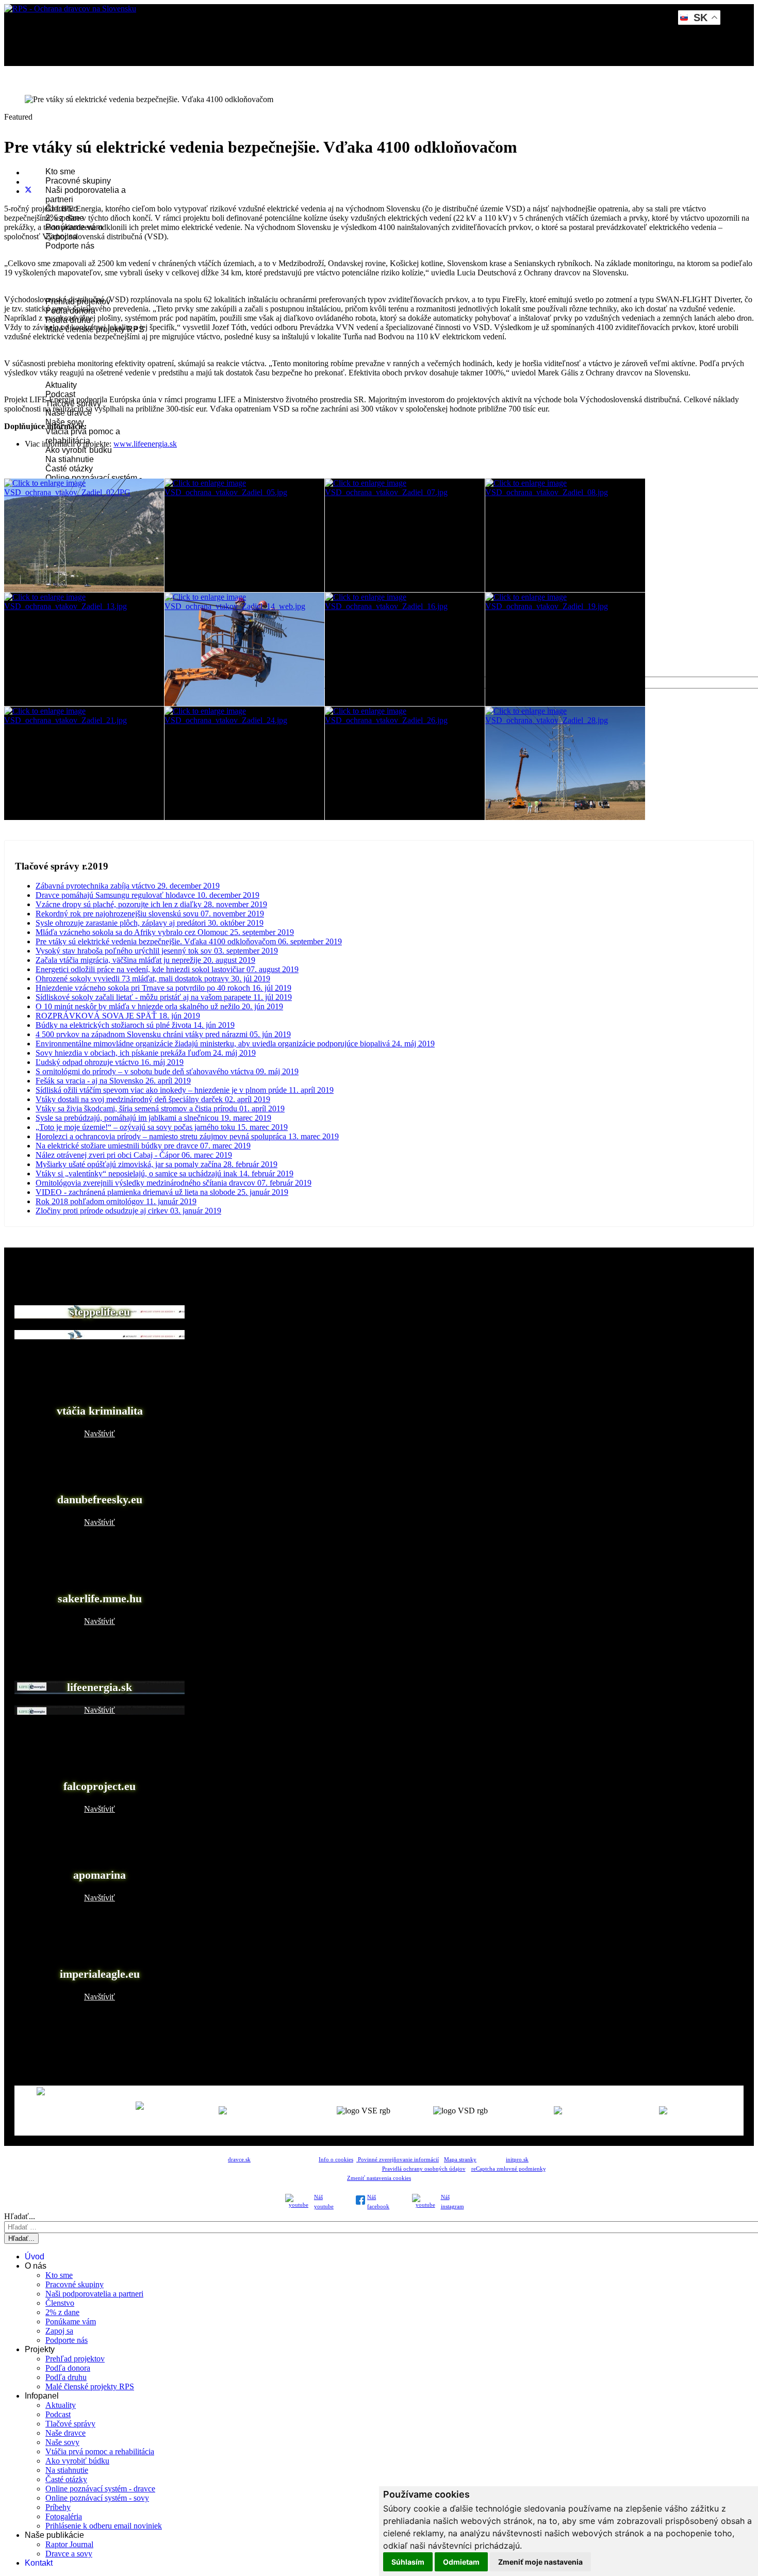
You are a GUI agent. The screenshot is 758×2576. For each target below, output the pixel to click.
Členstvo (60, 2303)
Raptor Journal (69, 2544)
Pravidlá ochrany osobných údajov (424, 2169)
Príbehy (58, 2507)
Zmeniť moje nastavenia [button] (540, 2562)
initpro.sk (517, 2160)
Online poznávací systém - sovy (97, 2498)
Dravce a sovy (69, 2554)
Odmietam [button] (461, 2562)
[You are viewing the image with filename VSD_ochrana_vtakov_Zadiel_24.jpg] (244, 763)
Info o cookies (336, 2160)
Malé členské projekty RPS (90, 2386)
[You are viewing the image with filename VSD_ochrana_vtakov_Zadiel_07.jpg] (405, 535)
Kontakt (39, 2563)
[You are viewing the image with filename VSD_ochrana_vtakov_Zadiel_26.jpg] (405, 763)
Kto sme (60, 171)
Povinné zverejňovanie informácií (398, 2160)
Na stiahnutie (70, 459)
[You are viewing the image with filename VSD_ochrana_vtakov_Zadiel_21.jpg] (84, 763)
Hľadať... (20, 2216)
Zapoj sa (59, 2331)
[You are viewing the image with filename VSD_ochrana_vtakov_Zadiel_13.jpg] (84, 649)
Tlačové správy (70, 2424)
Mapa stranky (460, 2160)
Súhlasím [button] (408, 2562)
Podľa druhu (66, 2377)
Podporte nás (70, 246)
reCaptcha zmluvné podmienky (508, 2169)
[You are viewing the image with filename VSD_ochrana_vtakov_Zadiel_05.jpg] (244, 535)
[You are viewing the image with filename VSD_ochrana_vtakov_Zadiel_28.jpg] (565, 763)
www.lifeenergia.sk (145, 444)
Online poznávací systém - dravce (100, 2489)
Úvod (35, 2257)
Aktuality (61, 385)
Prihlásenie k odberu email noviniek (104, 2526)
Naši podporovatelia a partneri (94, 2294)
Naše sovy (62, 2442)
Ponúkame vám (71, 2321)
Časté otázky (69, 469)
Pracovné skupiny (78, 181)
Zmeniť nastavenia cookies (379, 2178)
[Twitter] (28, 191)
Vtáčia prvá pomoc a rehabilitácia (83, 436)
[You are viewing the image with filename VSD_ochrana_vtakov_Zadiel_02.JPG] (84, 535)
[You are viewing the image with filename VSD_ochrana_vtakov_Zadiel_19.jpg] (565, 649)
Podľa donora (68, 2368)
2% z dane (62, 2312)
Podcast (60, 394)
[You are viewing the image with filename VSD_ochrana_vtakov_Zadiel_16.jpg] (405, 649)
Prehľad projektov (75, 2359)
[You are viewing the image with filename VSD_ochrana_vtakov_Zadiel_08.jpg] (565, 535)
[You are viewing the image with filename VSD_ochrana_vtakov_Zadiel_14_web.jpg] (244, 649)
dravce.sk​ (239, 2160)
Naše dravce (65, 2433)
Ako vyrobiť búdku (79, 450)
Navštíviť (100, 1334)
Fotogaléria (64, 2516)
